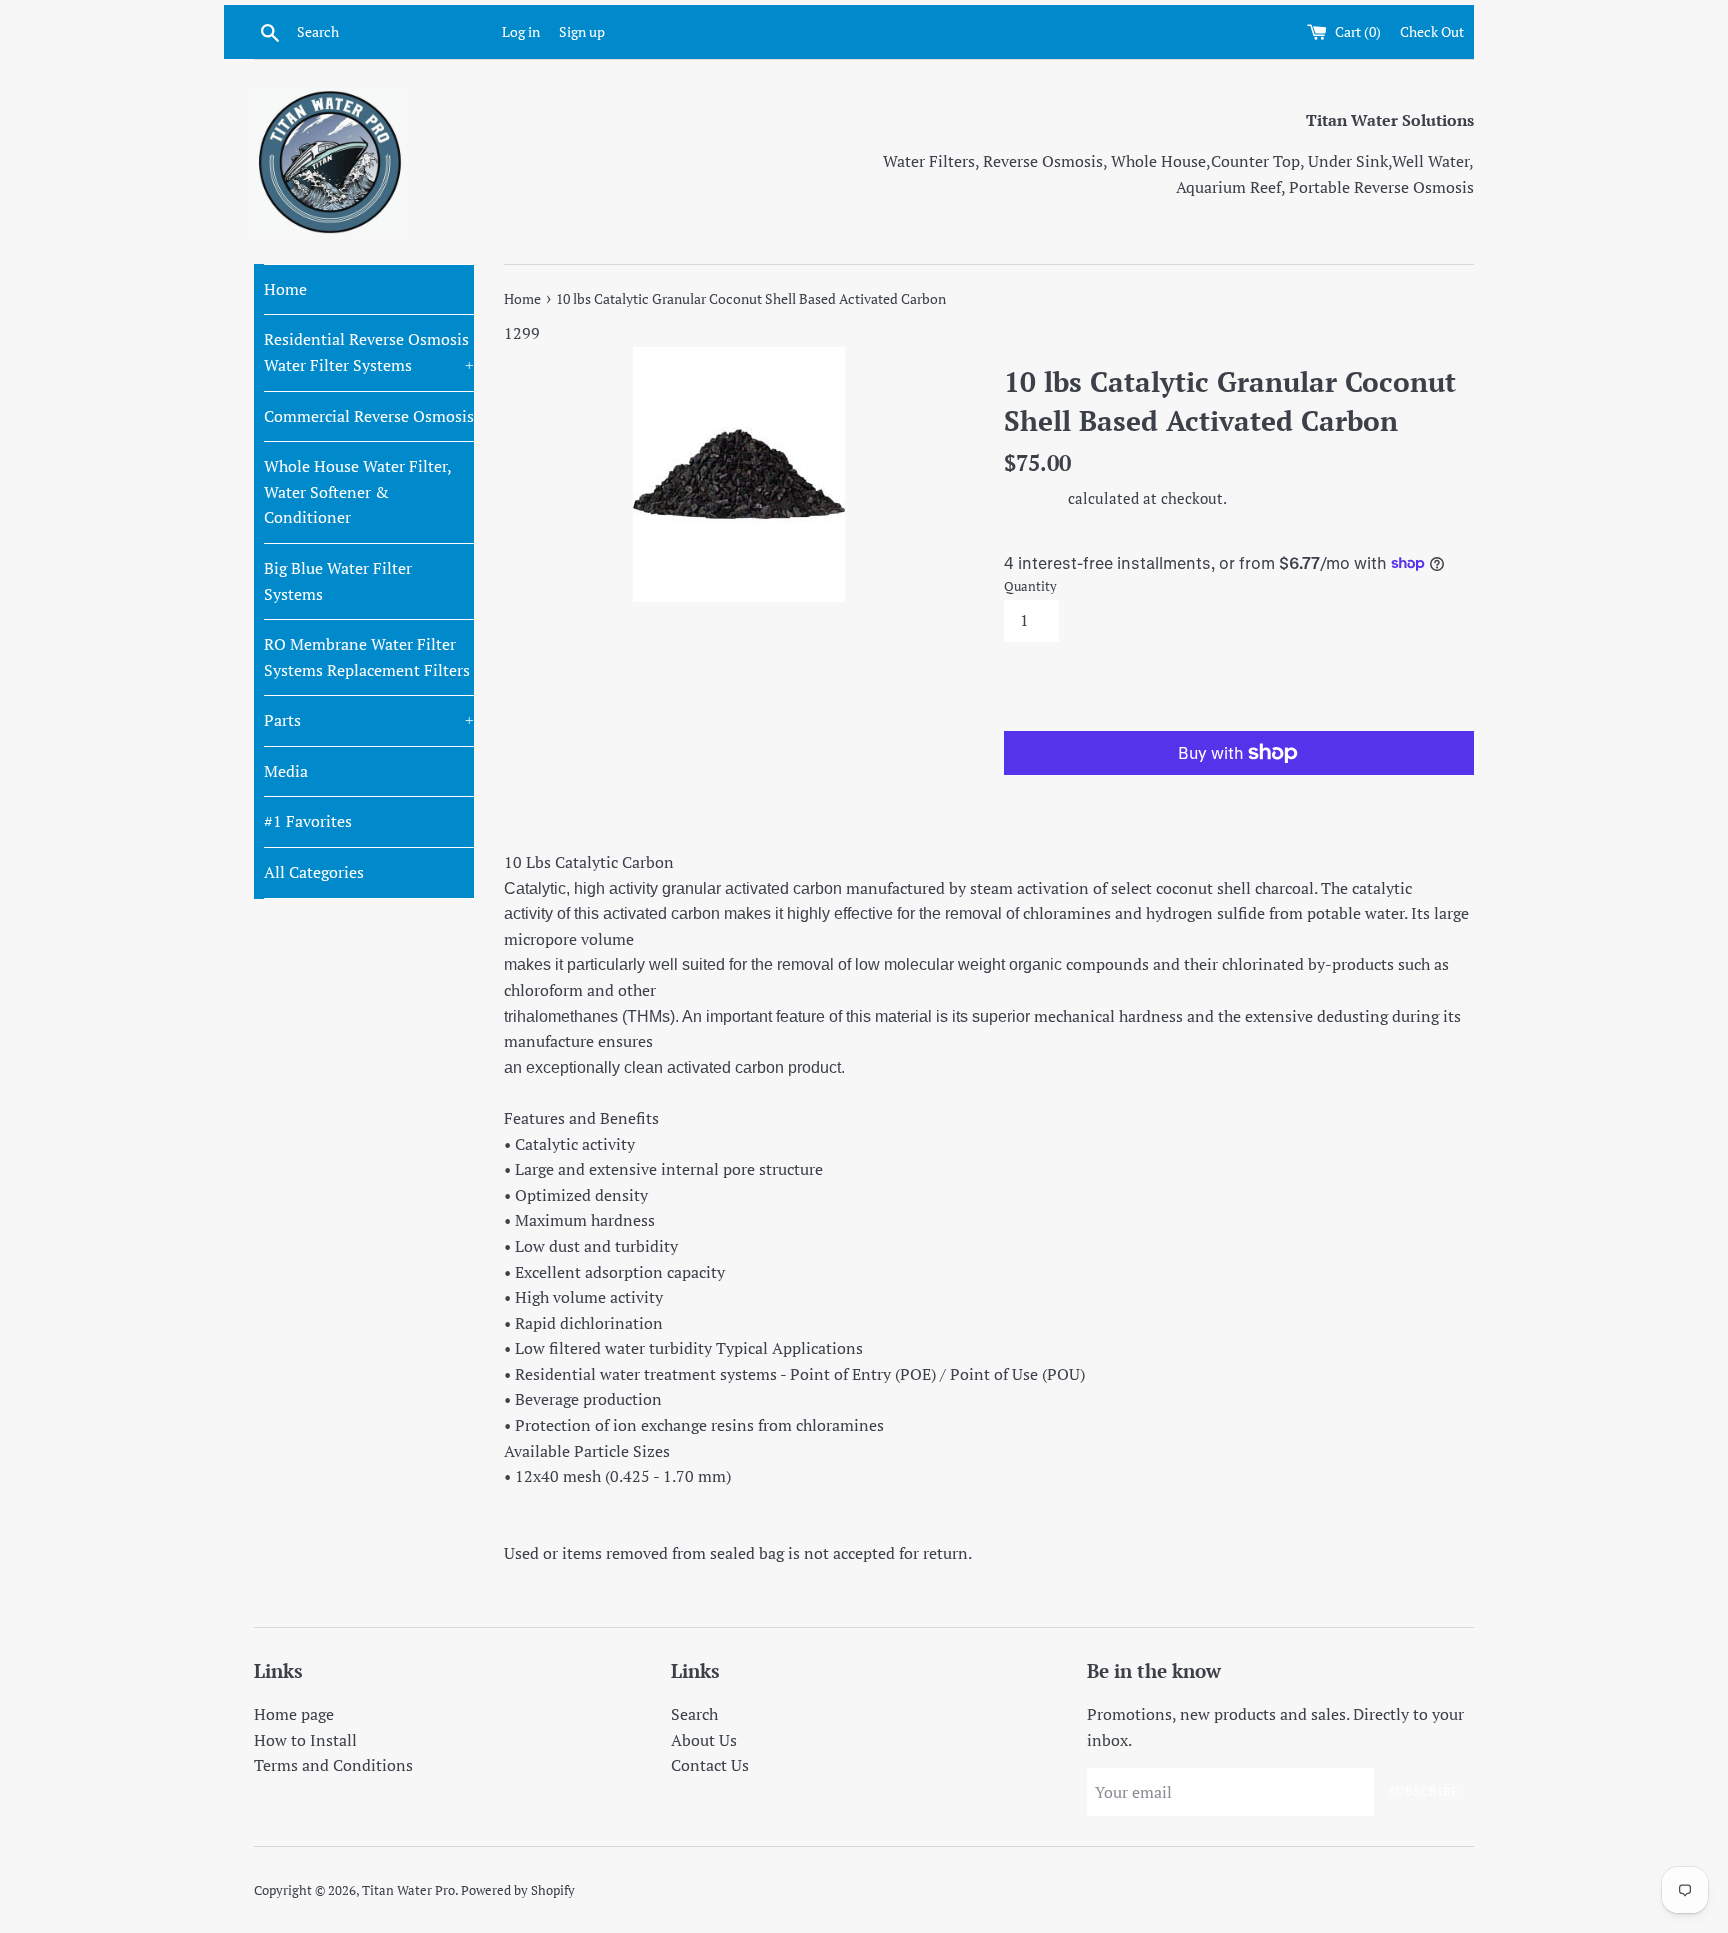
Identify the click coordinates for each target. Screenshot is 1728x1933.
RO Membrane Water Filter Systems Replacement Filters (367, 657)
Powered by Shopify (518, 1890)
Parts (369, 720)
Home (285, 289)
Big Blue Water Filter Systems (338, 581)
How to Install (305, 1740)
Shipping (1034, 498)
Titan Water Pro (408, 1890)
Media (286, 771)
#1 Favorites (308, 821)
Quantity (1030, 586)
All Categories (314, 872)
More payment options (1121, 793)
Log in (521, 31)
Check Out (1432, 31)
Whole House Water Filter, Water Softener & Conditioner (357, 491)
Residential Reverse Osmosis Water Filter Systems (369, 352)
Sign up (582, 31)
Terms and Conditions (333, 1765)
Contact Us (710, 1765)
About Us (704, 1740)
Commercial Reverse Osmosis (369, 416)
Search (694, 1714)
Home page (294, 1714)
